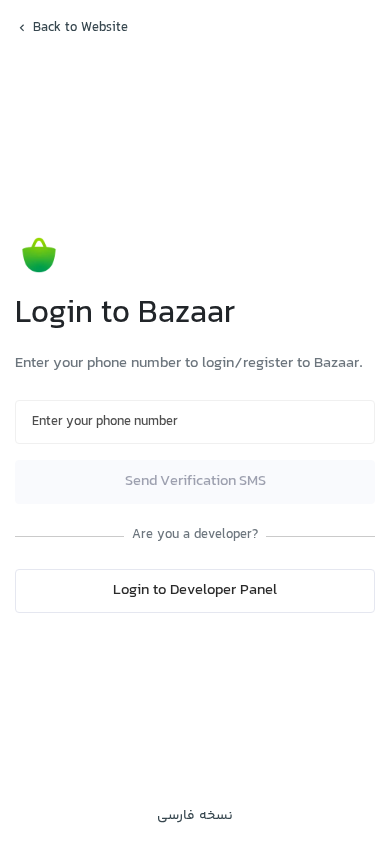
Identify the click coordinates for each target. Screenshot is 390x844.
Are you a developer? (195, 535)
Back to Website (80, 28)
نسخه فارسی (195, 816)
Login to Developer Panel (195, 590)
